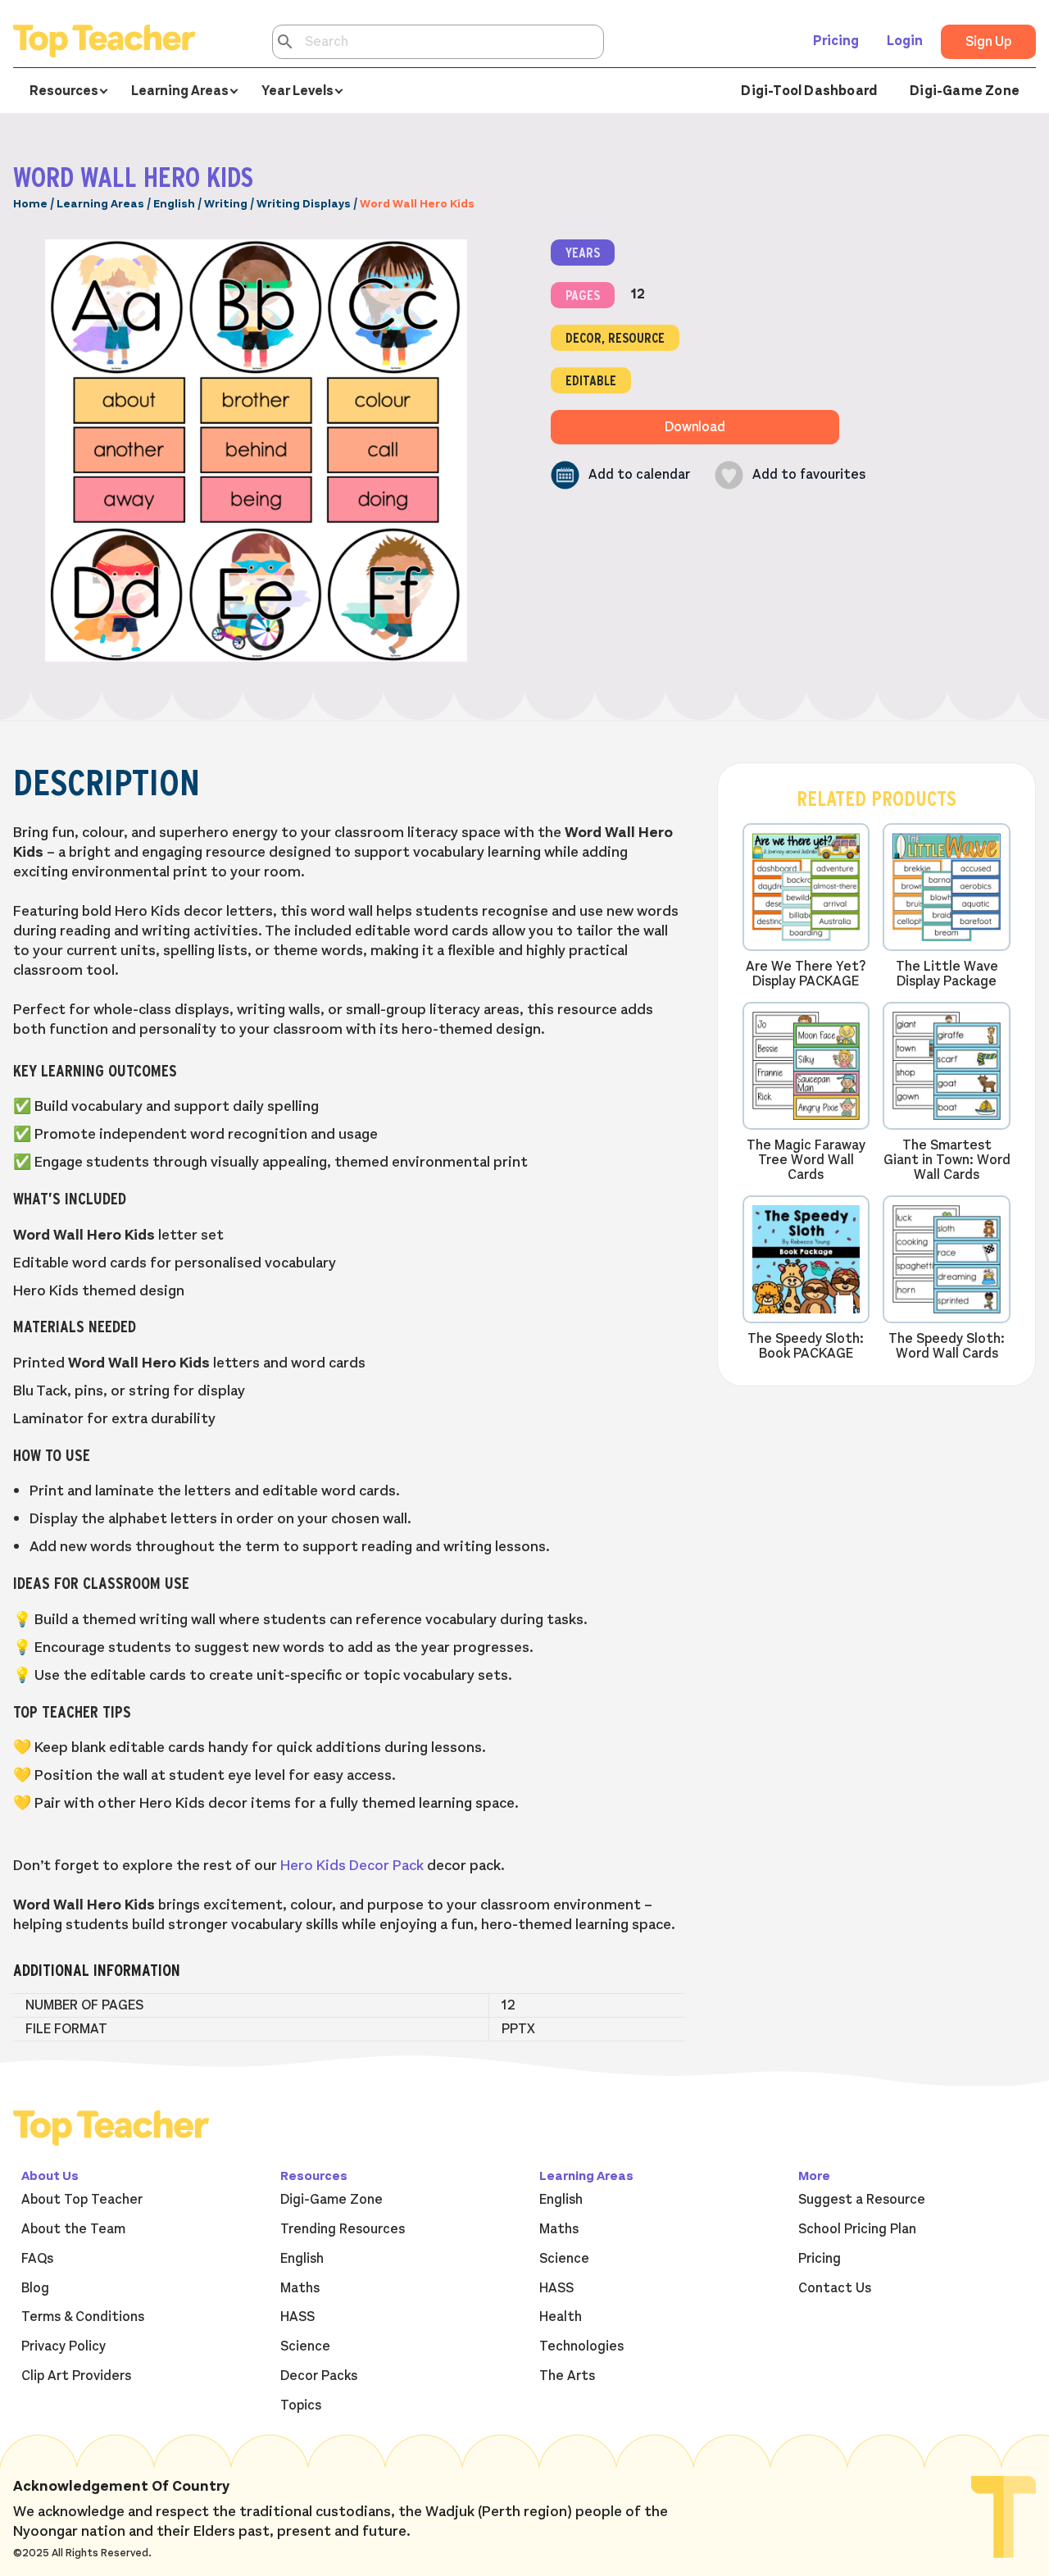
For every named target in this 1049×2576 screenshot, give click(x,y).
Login (905, 41)
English (174, 204)
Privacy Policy (64, 2346)
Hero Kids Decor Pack (352, 1865)
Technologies (581, 2346)
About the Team (73, 2229)
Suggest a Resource (862, 2200)
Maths (300, 2288)
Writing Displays (304, 204)
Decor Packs (319, 2376)
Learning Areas (100, 204)
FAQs (37, 2259)
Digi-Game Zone (965, 91)
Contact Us (835, 2288)
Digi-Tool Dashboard (809, 91)
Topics (301, 2405)
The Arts (567, 2376)
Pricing (836, 41)
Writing (226, 204)
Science (305, 2346)
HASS (297, 2317)
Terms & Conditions (83, 2317)
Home (30, 204)
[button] (620, 475)
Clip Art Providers (76, 2376)
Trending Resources (343, 2229)
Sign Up (988, 42)
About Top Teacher (82, 2200)
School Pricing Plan (857, 2229)
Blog (35, 2288)
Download (695, 427)
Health (561, 2317)
